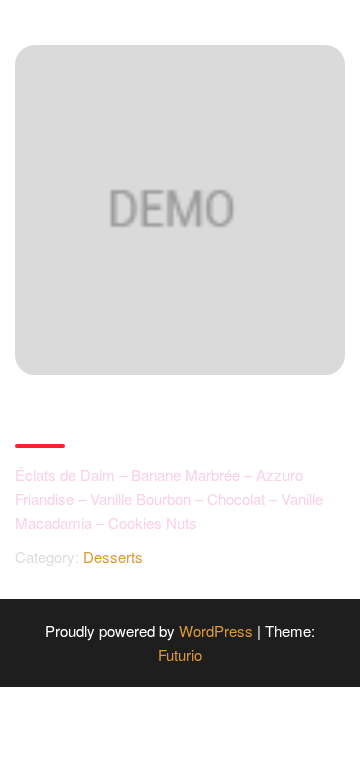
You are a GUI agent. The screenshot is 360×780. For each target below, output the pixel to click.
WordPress (216, 630)
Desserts (113, 556)
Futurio (180, 654)
